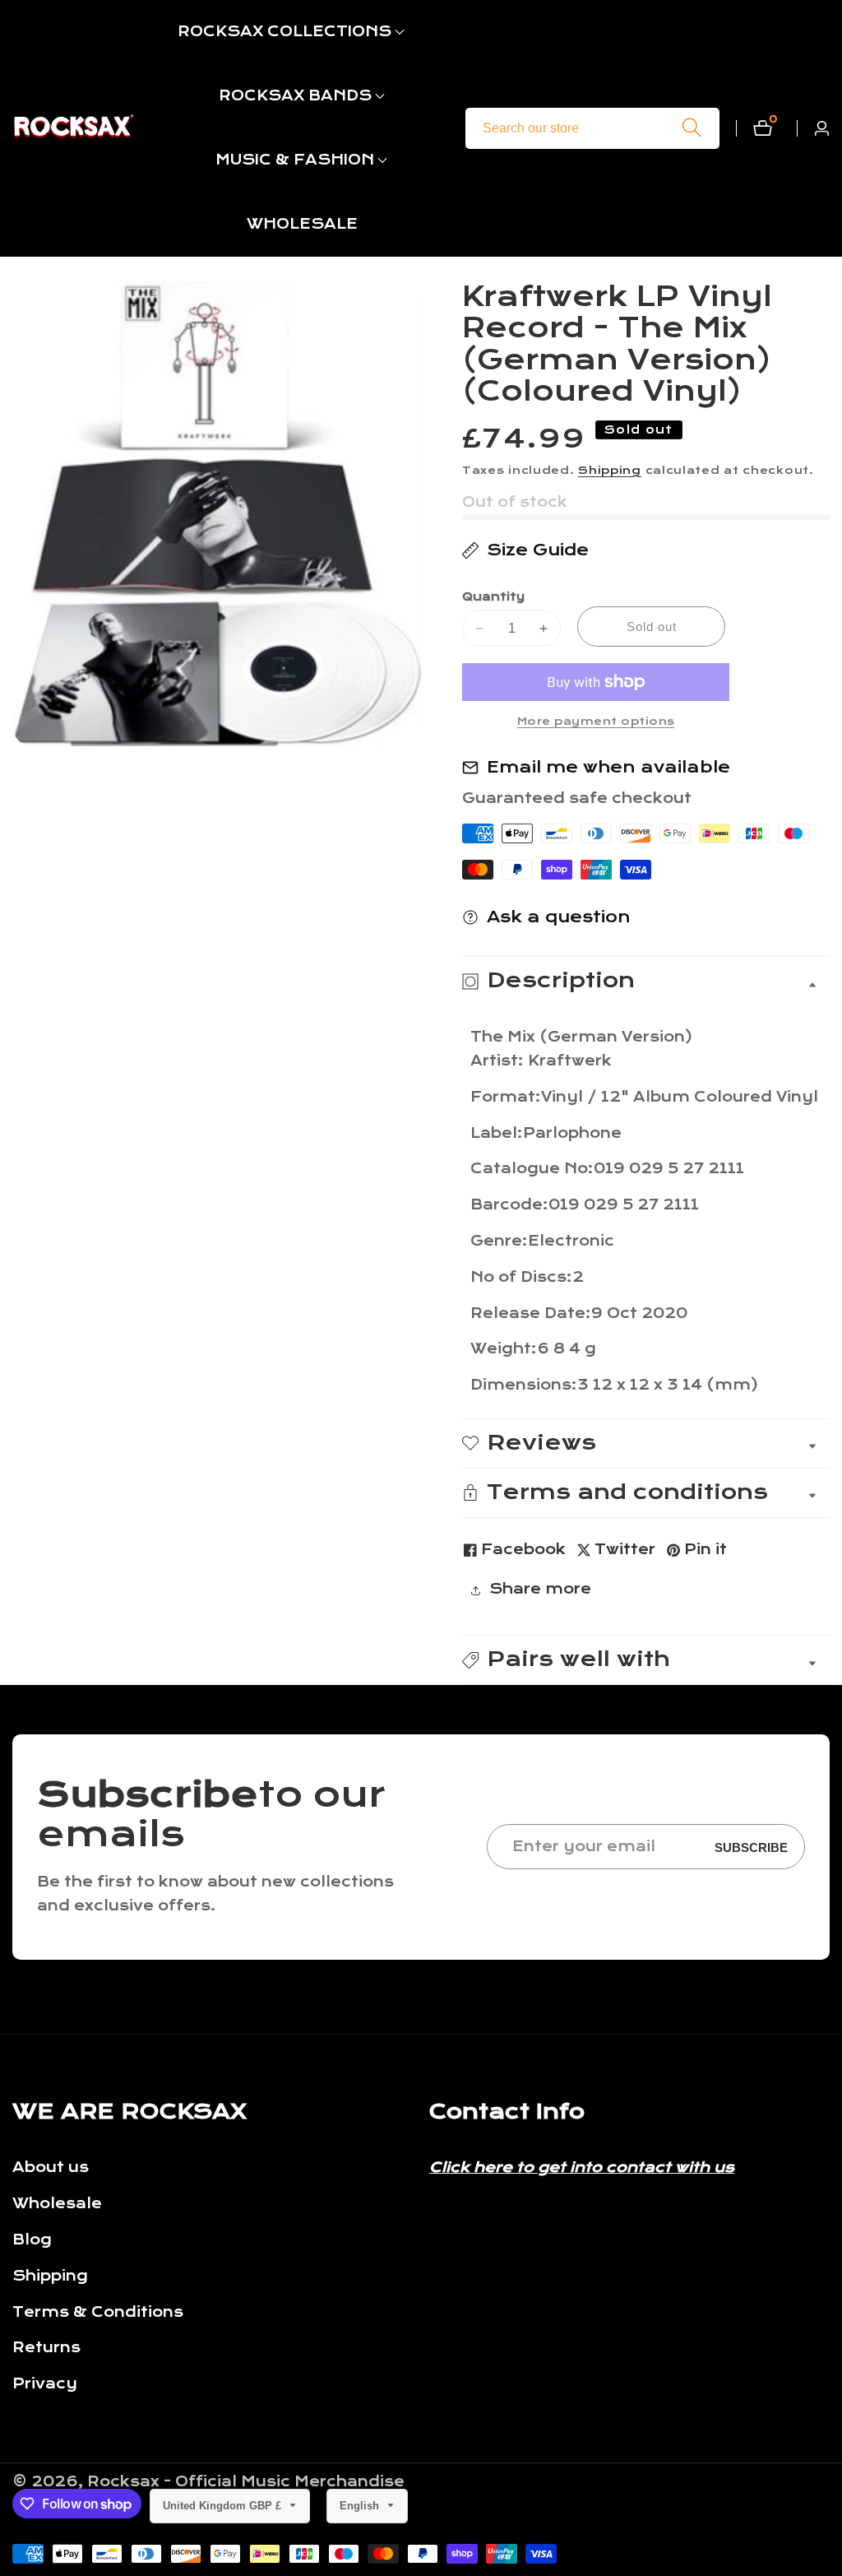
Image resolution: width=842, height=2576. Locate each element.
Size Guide (538, 550)
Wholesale (57, 2204)
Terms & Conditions (98, 2312)
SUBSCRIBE (751, 1847)
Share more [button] (540, 1589)
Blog (32, 2240)
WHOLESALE (302, 224)
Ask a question (559, 917)
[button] (285, 32)
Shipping (610, 471)
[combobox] (592, 128)
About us (51, 2168)
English (361, 2506)
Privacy (45, 2384)
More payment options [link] (596, 722)
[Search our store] (692, 128)
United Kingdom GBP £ (224, 2506)
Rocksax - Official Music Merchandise (246, 2482)
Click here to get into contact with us (582, 2168)
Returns (46, 2348)
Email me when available (608, 767)
